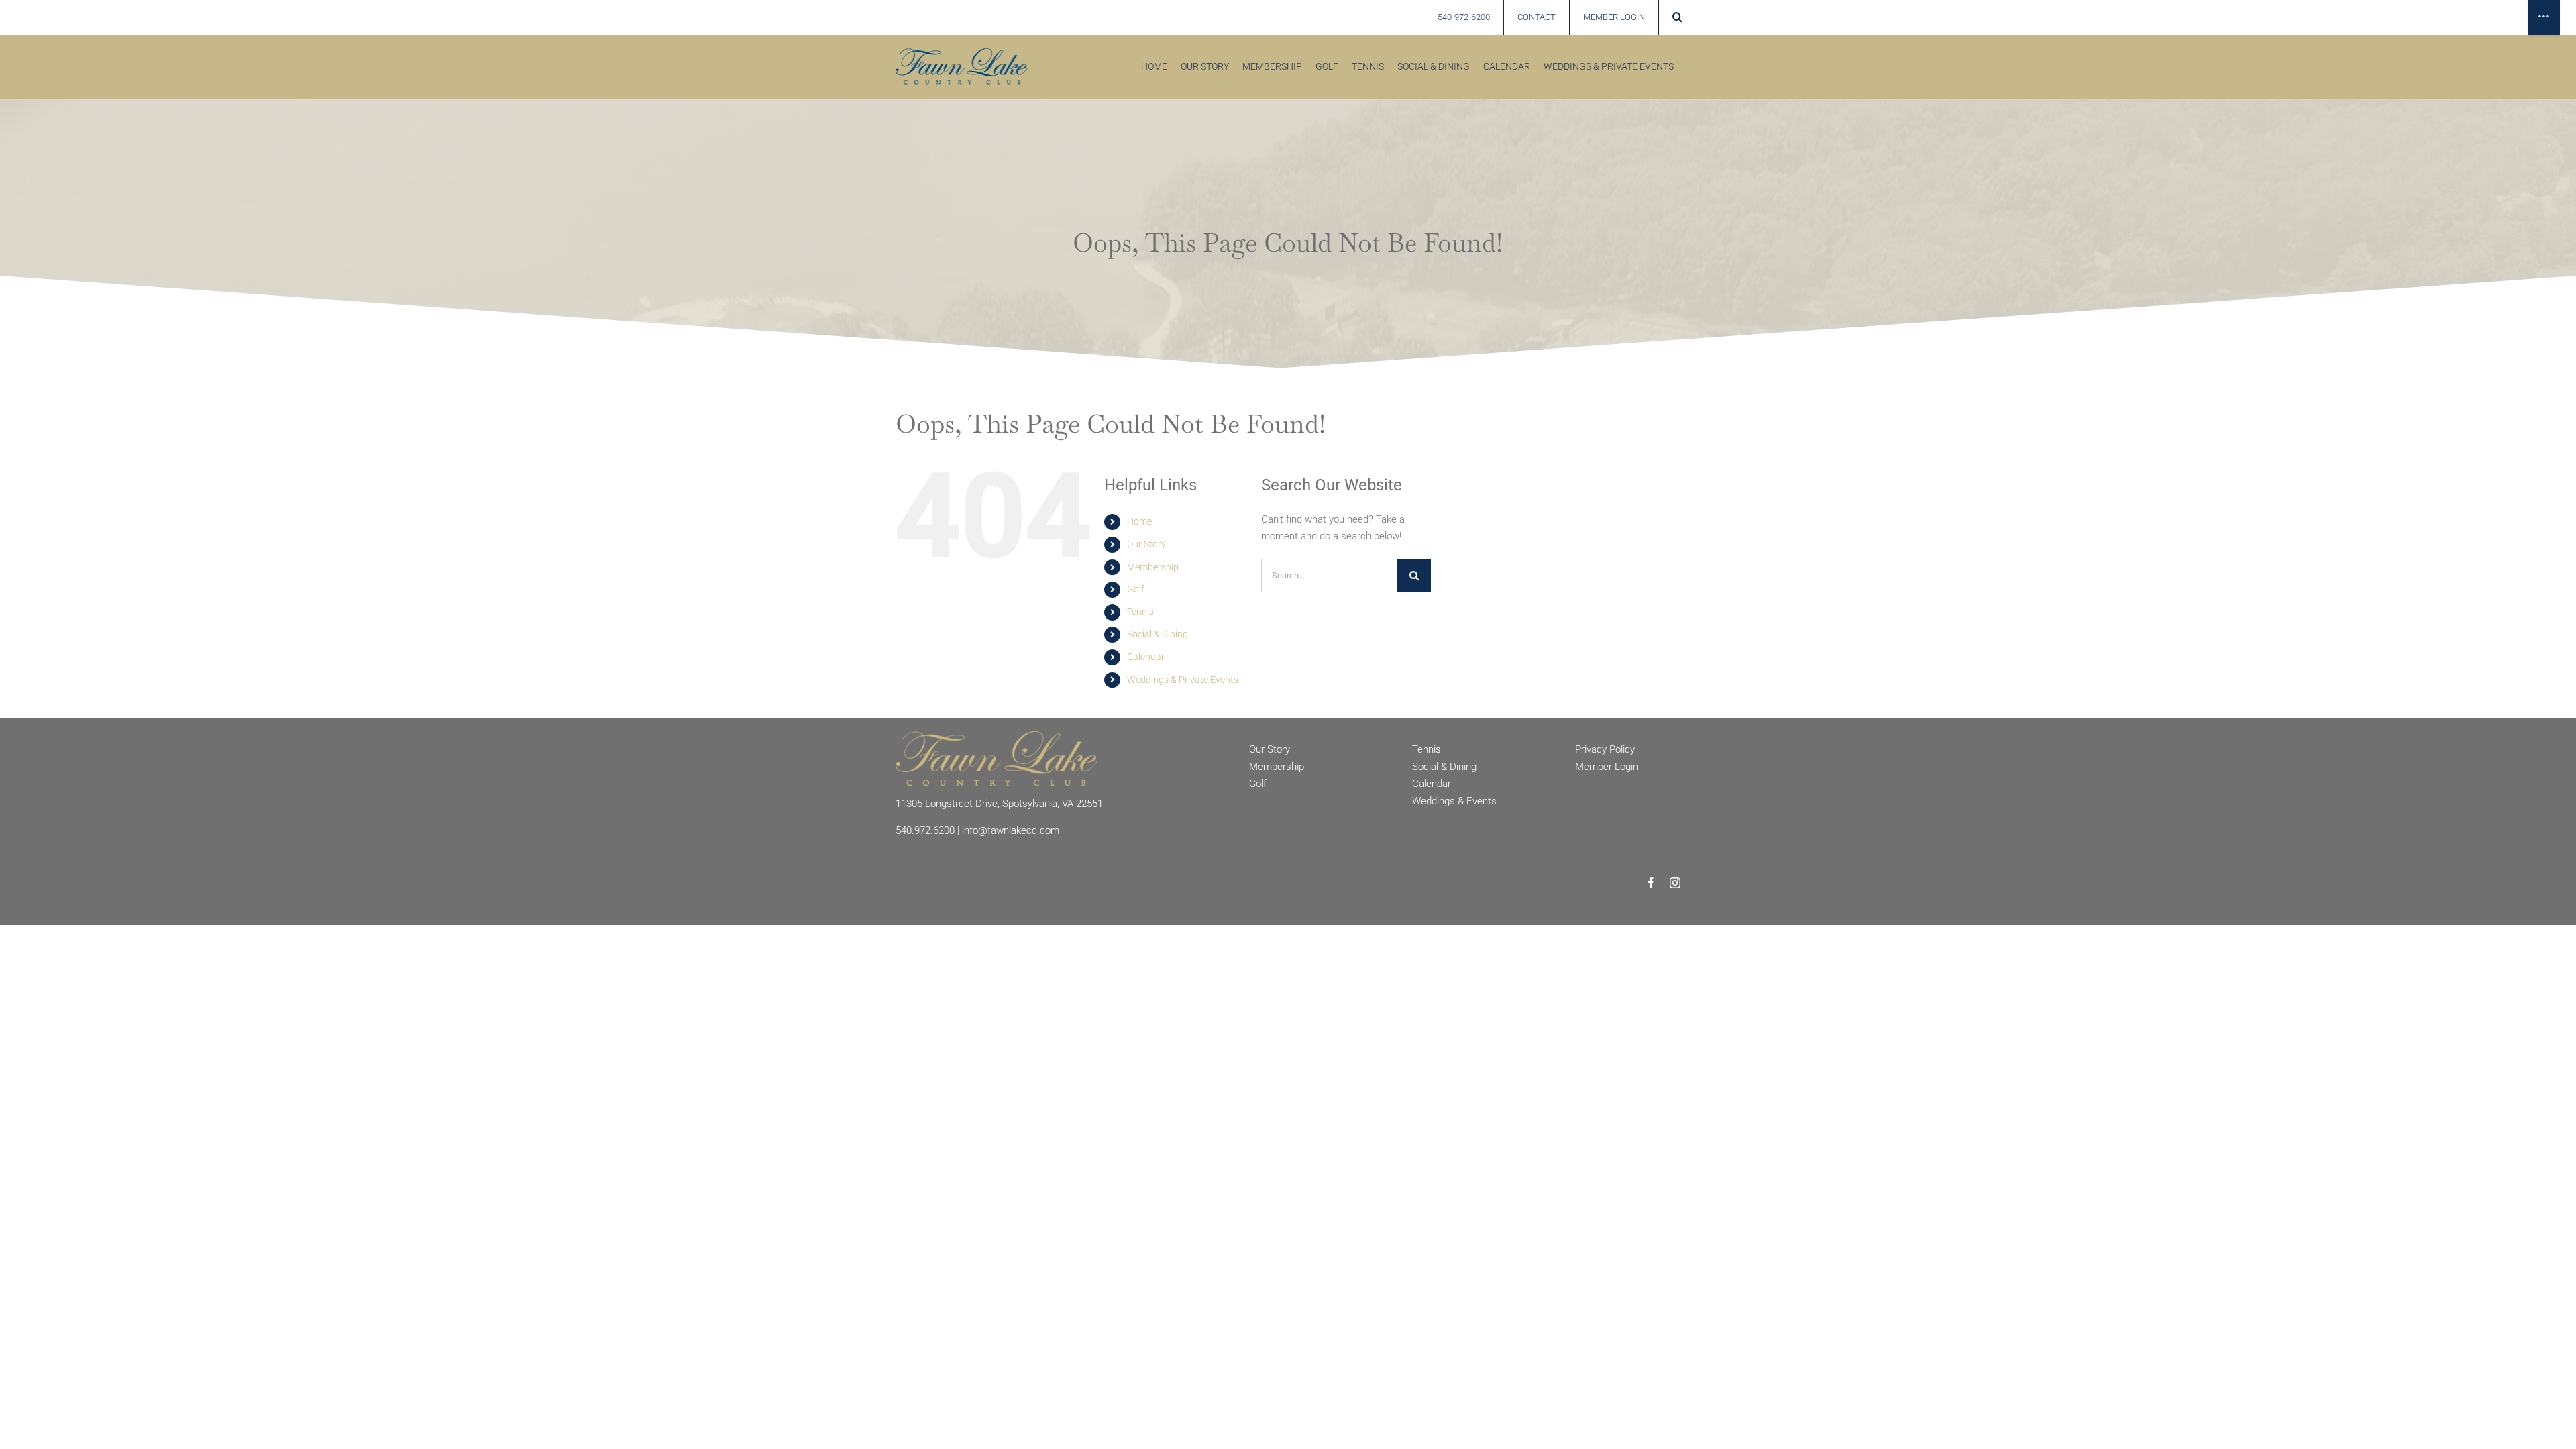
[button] (1677, 17)
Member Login (1607, 767)
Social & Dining (1158, 634)
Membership (1153, 567)
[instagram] (1675, 883)
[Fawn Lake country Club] (962, 53)
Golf (1136, 589)
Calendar (1146, 657)
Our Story (1146, 544)
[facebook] (1651, 883)
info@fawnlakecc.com (1011, 830)
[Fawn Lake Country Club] (996, 736)
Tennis (1140, 612)
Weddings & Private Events (1183, 680)
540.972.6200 (925, 830)
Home (1139, 521)
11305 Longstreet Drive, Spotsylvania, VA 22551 (999, 804)
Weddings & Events (1454, 801)
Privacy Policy (1605, 749)
